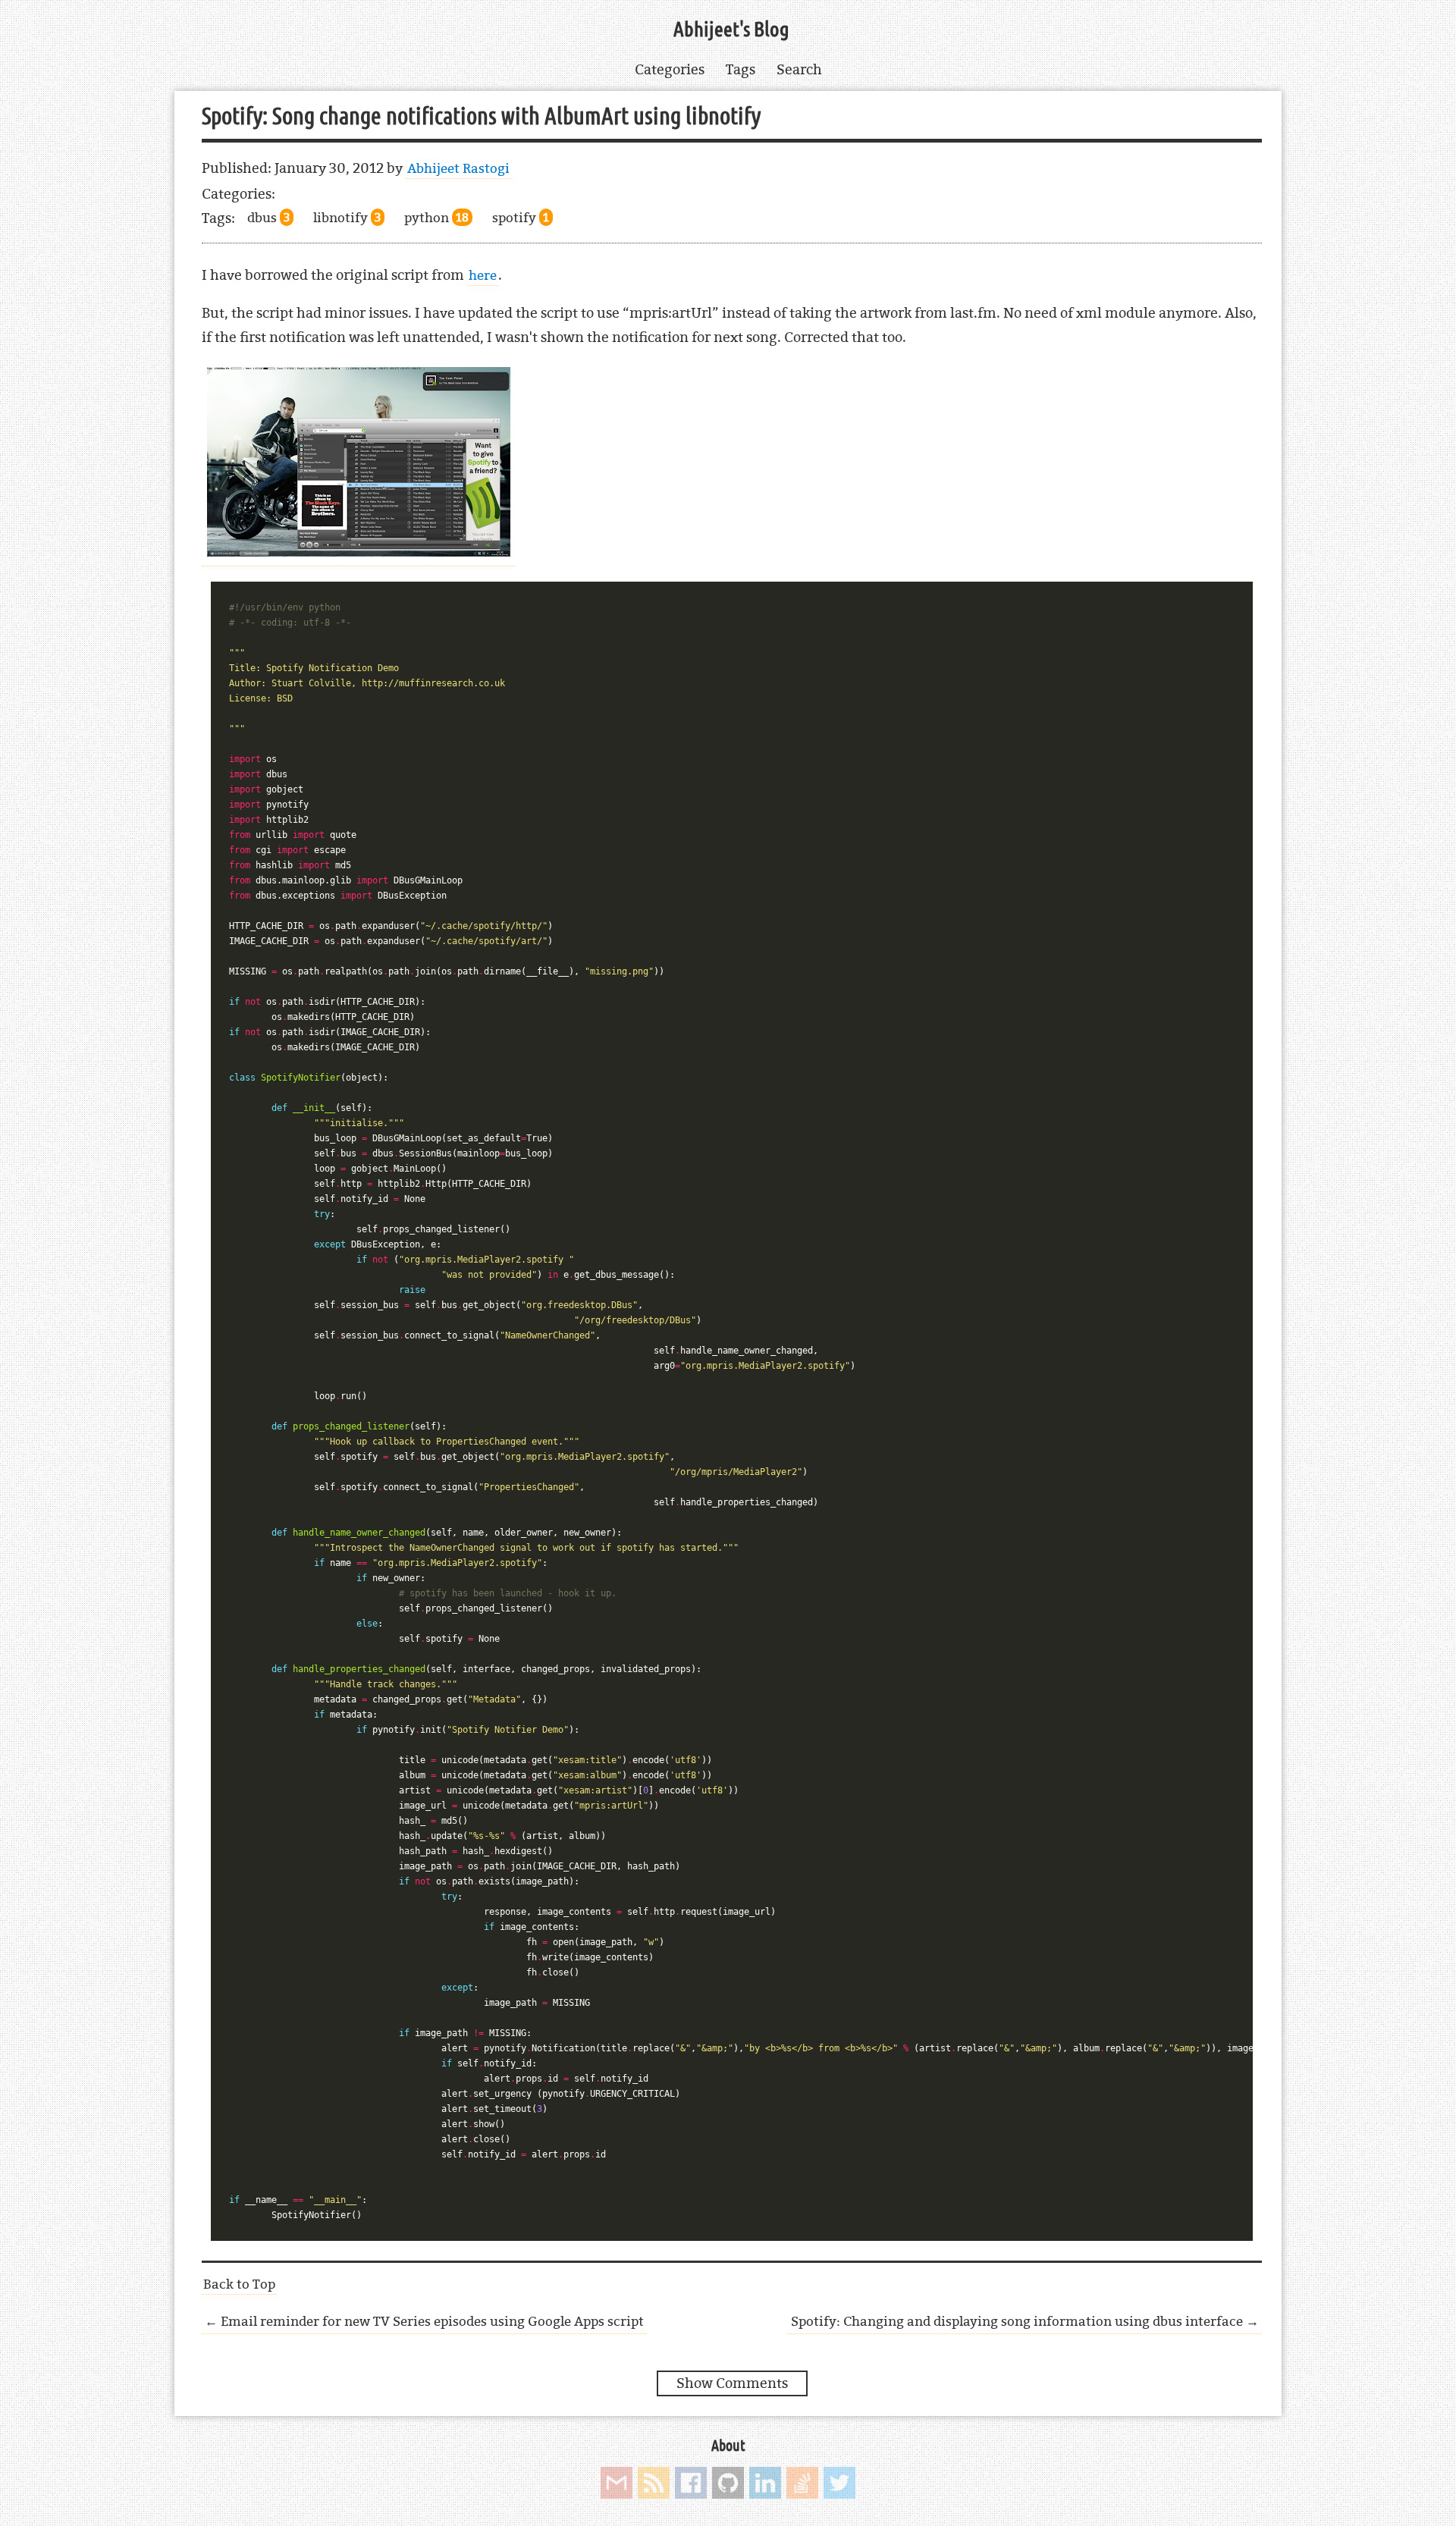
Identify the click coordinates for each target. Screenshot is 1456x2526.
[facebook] (691, 2483)
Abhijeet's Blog (731, 30)
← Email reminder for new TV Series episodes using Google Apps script (424, 2321)
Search (799, 69)
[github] (728, 2483)
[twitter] (839, 2483)
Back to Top (239, 2284)
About (728, 2446)
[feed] (654, 2483)
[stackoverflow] (802, 2483)
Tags (741, 69)
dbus (268, 217)
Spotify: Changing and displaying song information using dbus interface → (1025, 2321)
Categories (670, 69)
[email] (617, 2483)
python (436, 217)
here (483, 275)
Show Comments (732, 2383)
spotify (521, 217)
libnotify (347, 217)
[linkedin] (765, 2483)
